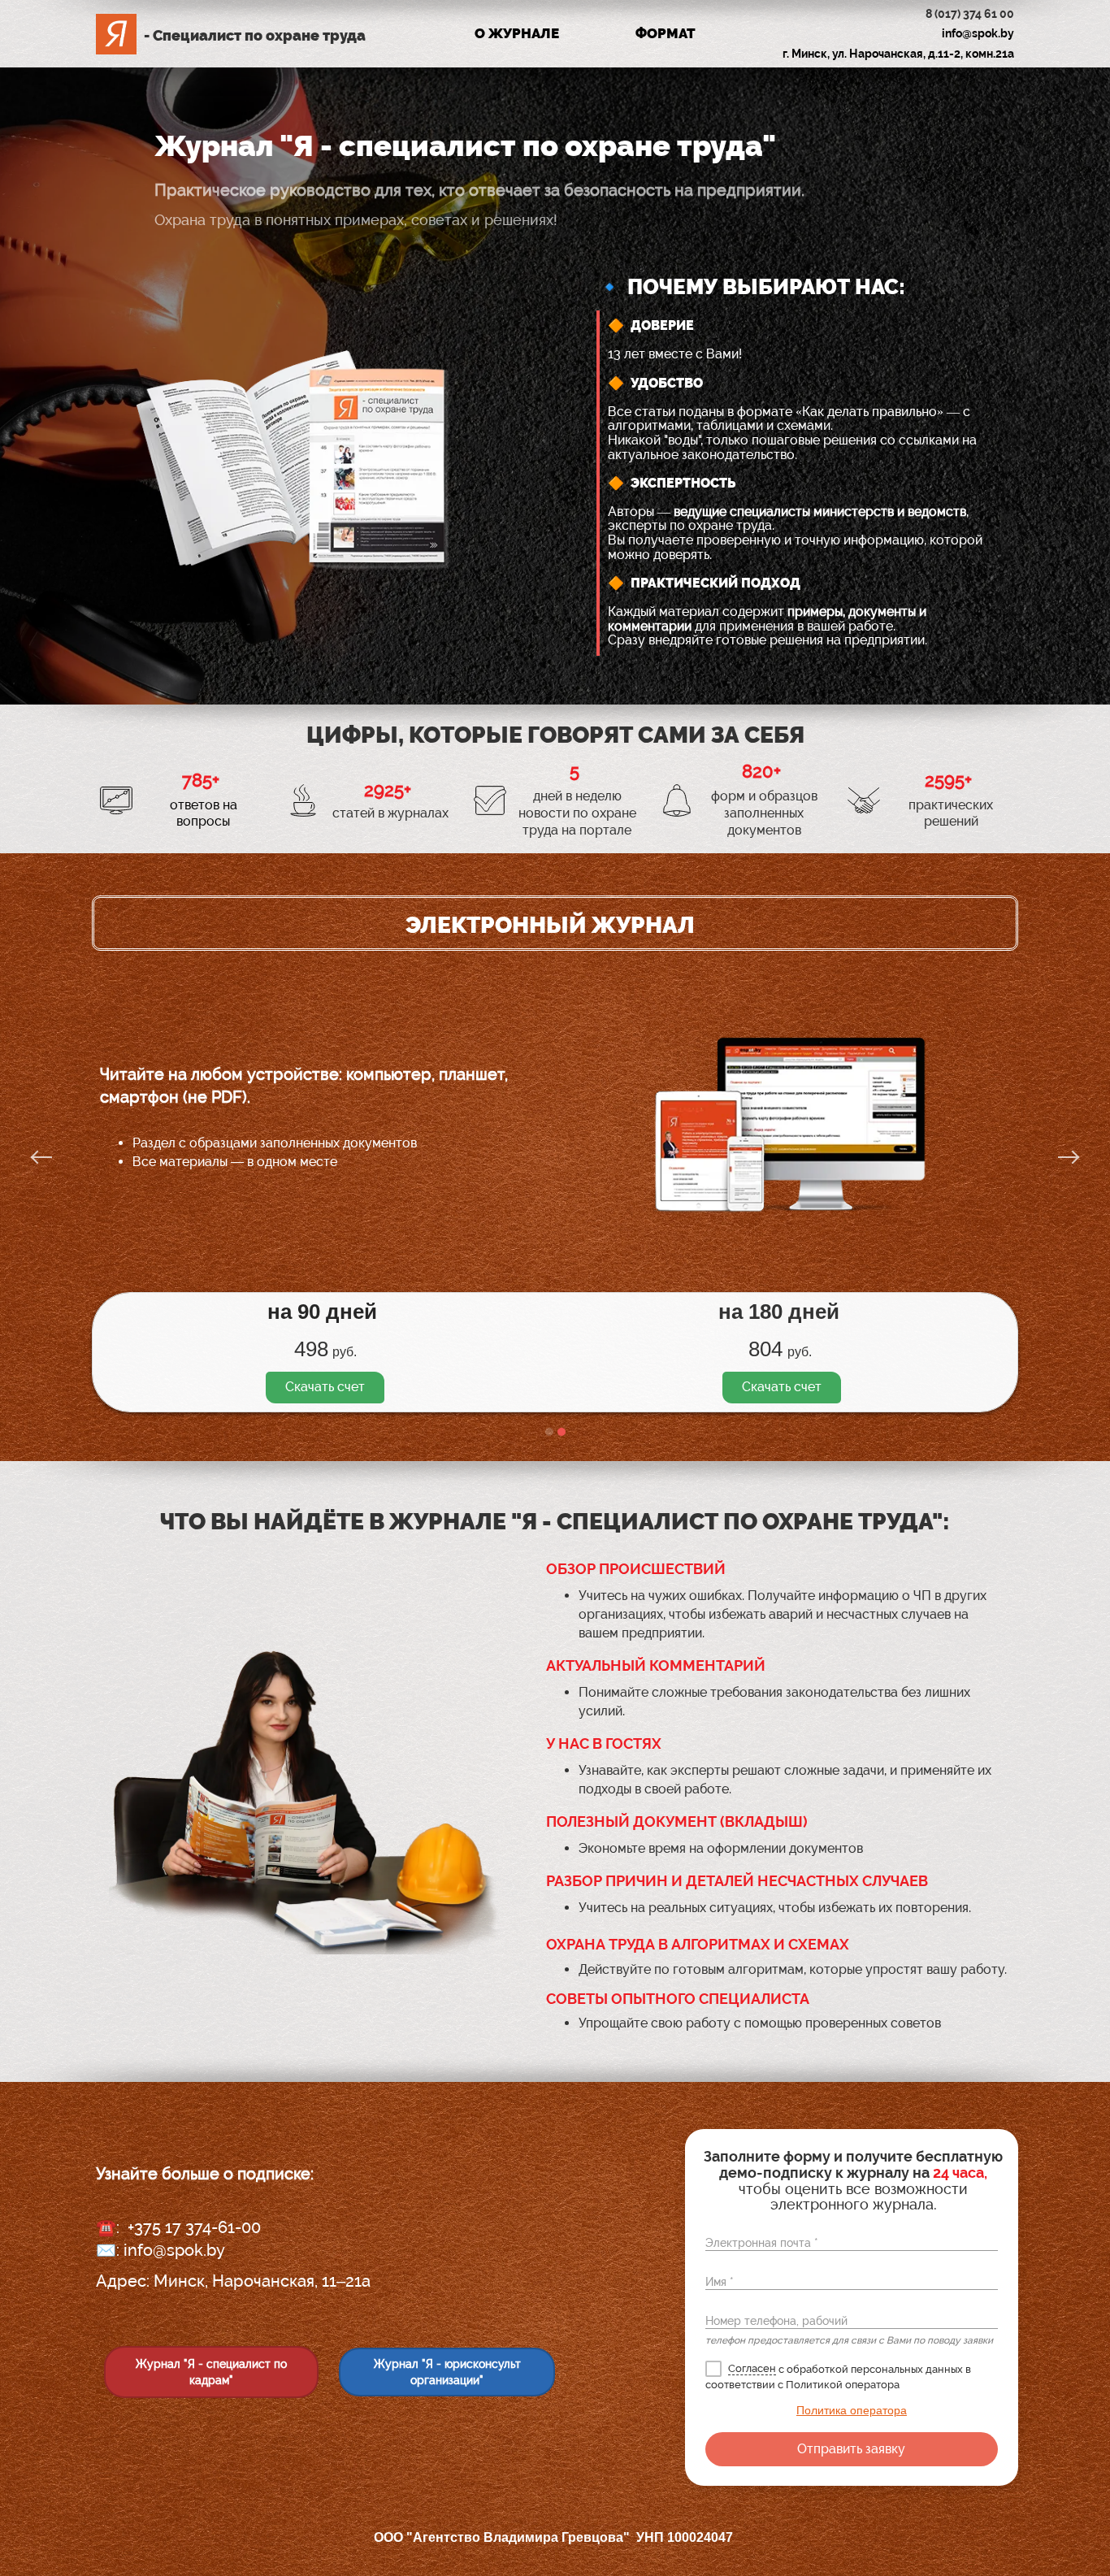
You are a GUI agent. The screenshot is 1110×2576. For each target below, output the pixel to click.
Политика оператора (852, 2410)
